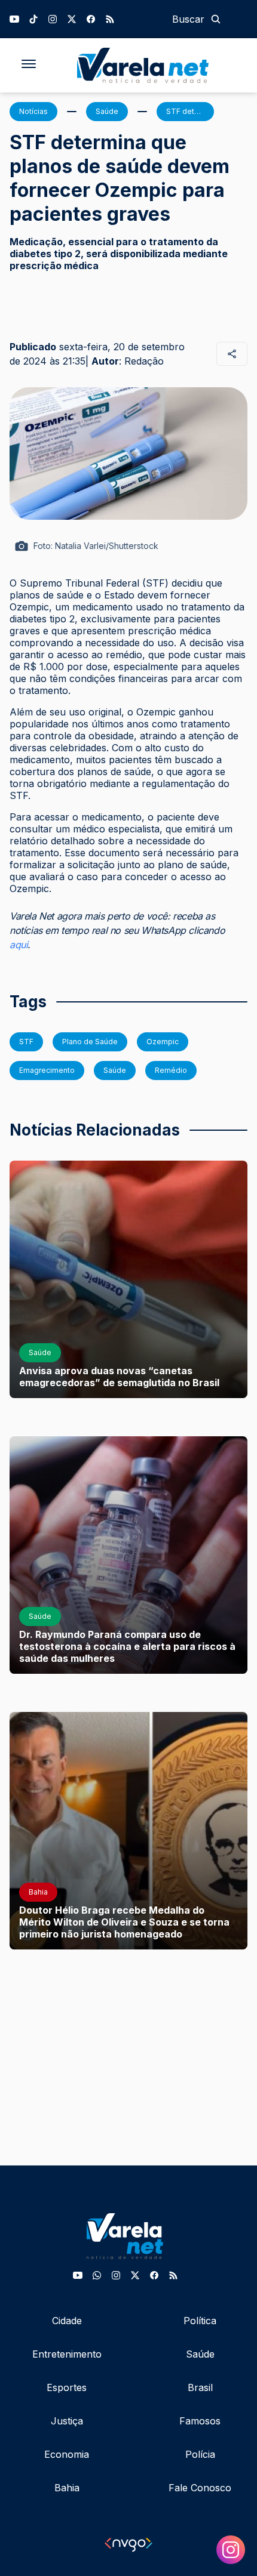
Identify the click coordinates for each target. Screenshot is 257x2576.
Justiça (67, 2421)
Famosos (200, 2421)
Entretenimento (67, 2354)
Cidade (67, 2321)
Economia (67, 2454)
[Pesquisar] (216, 19)
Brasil (200, 2387)
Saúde (200, 2354)
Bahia (67, 2488)
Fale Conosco (200, 2488)
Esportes (67, 2387)
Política (200, 2321)
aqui (19, 945)
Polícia (200, 2454)
